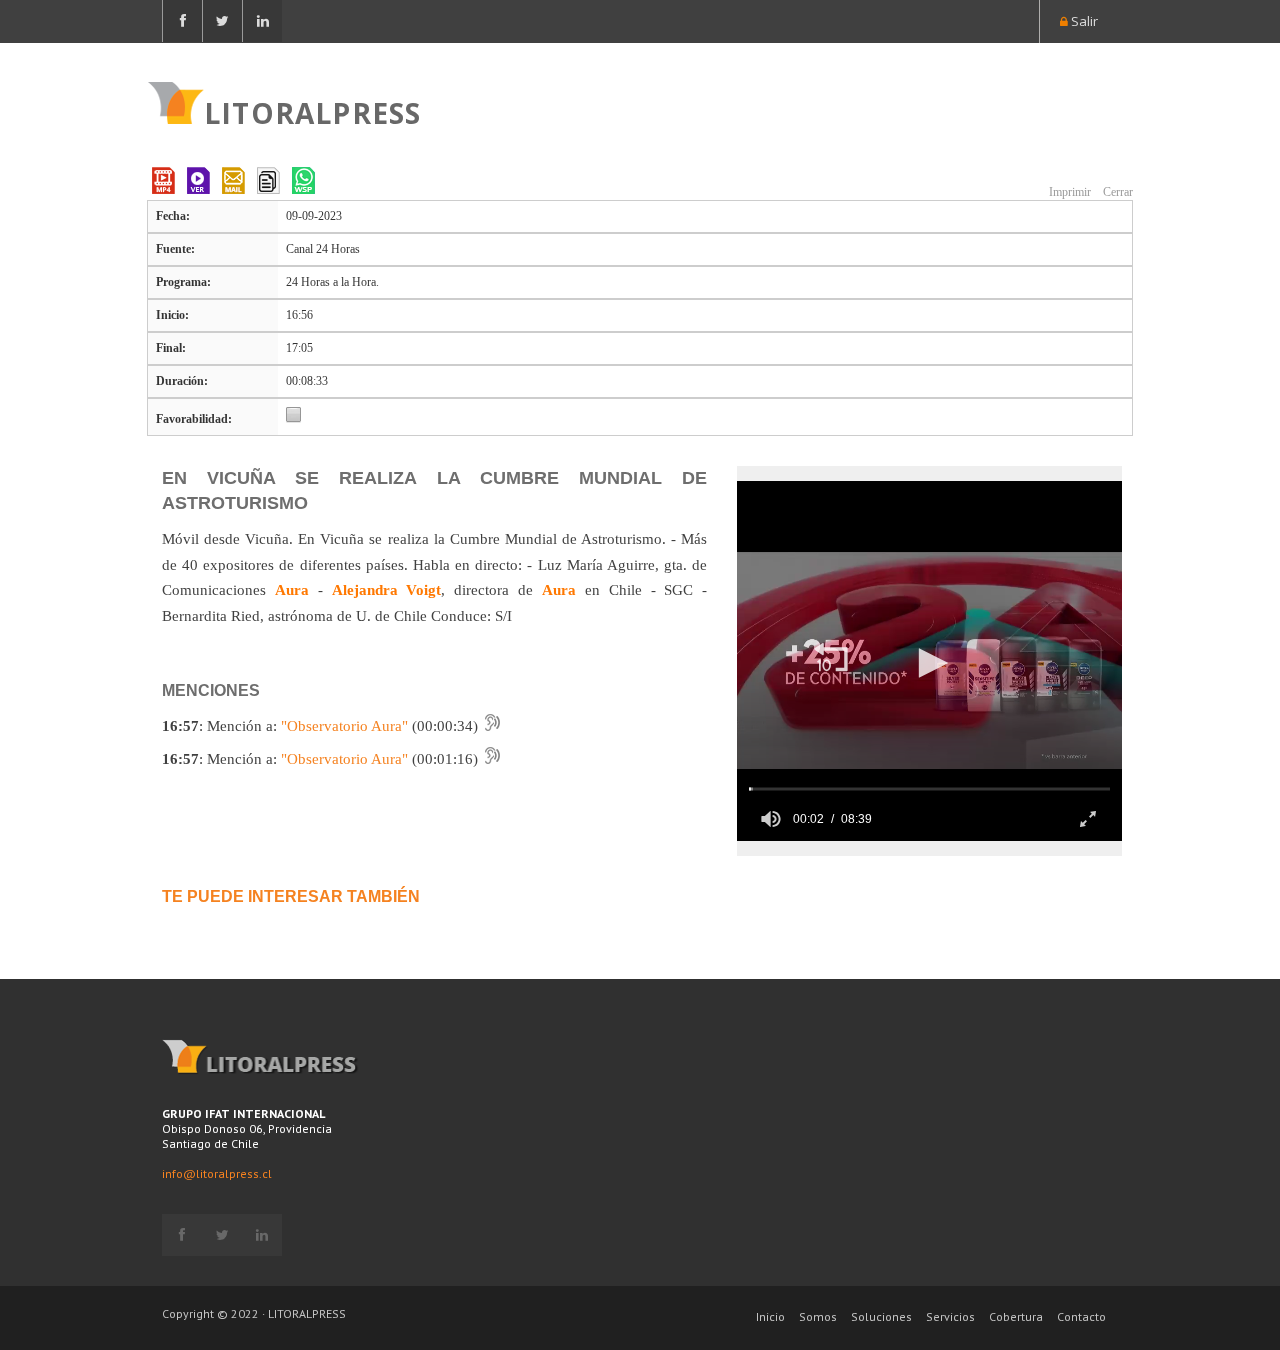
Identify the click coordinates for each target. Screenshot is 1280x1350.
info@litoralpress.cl (217, 1173)
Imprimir (1068, 192)
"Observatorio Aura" (344, 726)
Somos (818, 1316)
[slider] (929, 788)
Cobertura (1016, 1316)
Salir (1083, 21)
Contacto (1081, 1316)
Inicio (770, 1316)
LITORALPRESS (312, 111)
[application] (929, 661)
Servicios (950, 1316)
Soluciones (881, 1316)
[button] (831, 659)
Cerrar (1116, 192)
